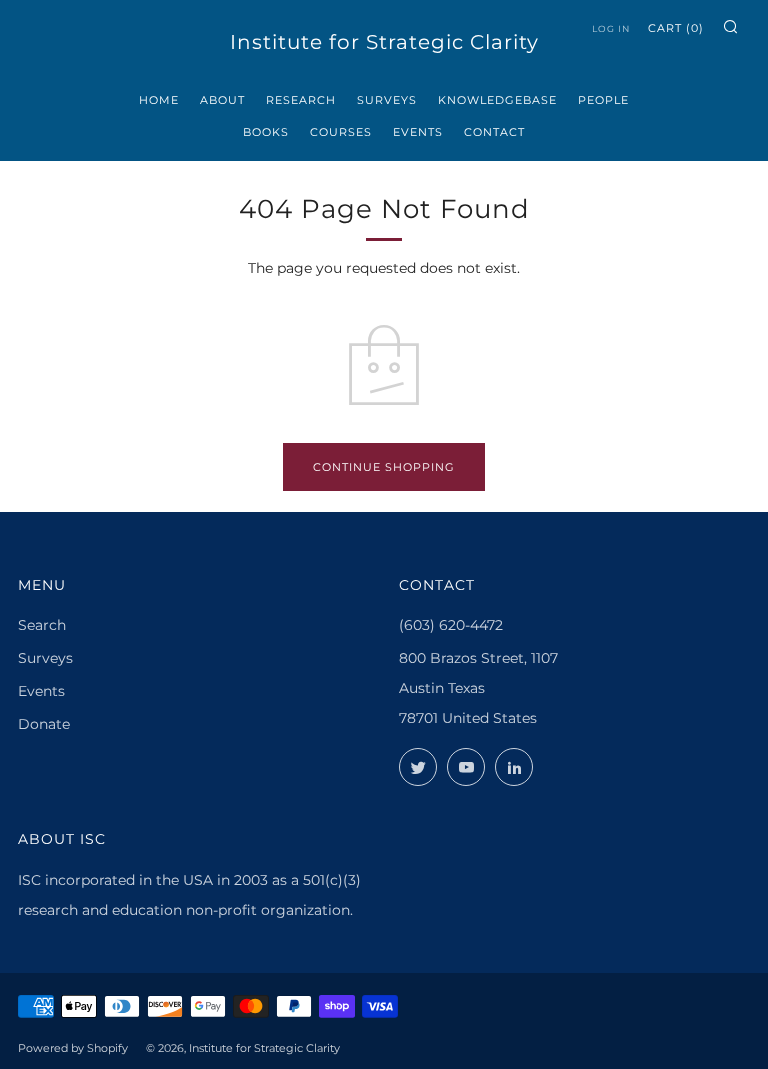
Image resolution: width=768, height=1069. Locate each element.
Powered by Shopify (73, 1048)
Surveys (387, 100)
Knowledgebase (497, 100)
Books (266, 132)
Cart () (676, 28)
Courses (341, 132)
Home (159, 100)
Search (42, 625)
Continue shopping (384, 467)
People (603, 100)
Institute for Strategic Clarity (384, 42)
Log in (611, 28)
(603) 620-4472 (451, 625)
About (222, 100)
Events (418, 132)
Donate (44, 724)
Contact (494, 132)
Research (301, 100)
